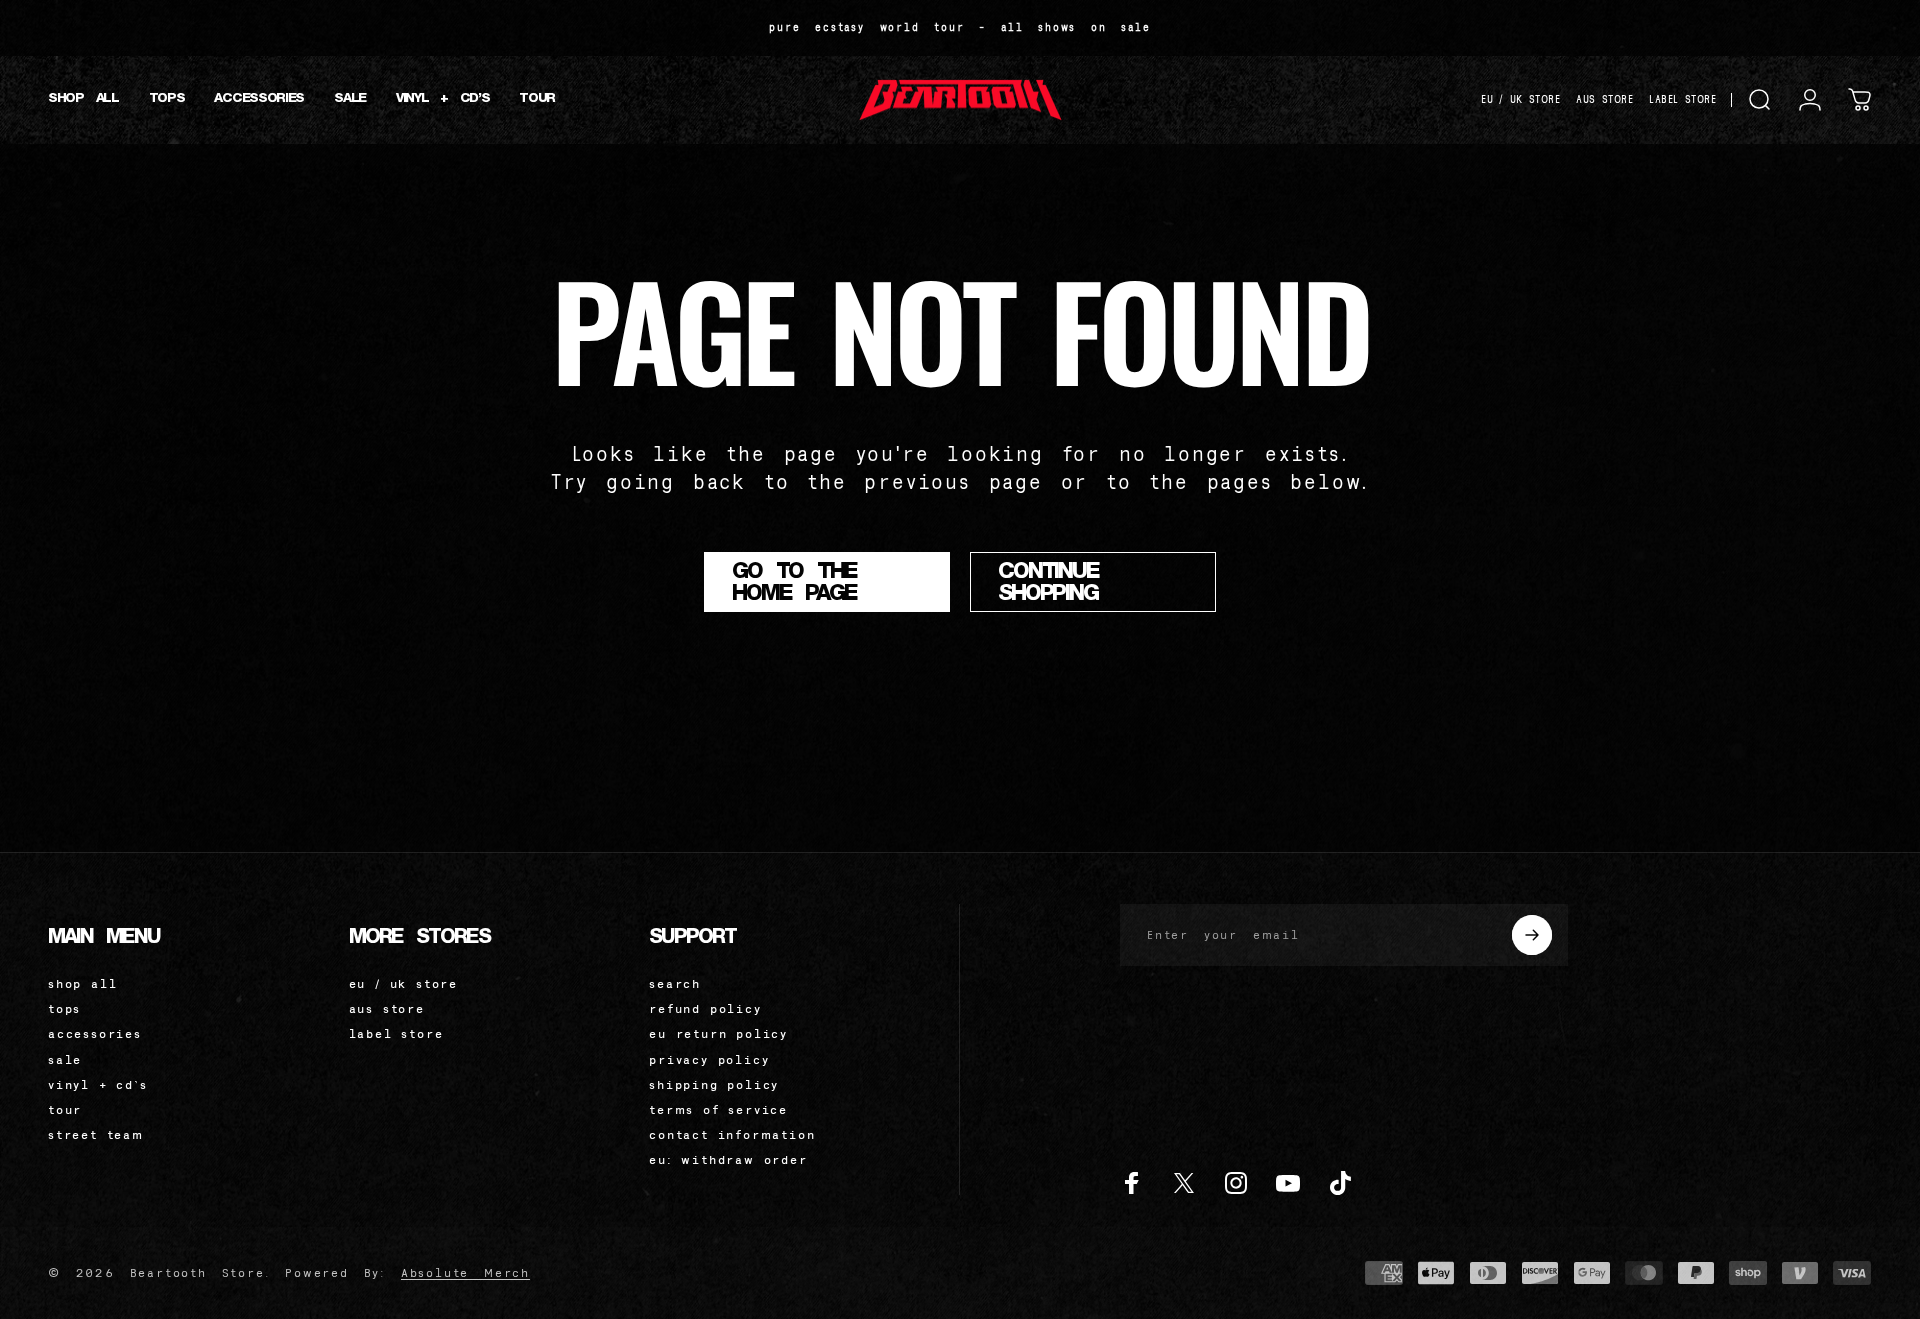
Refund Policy (705, 1008)
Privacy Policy (709, 1059)
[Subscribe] (1532, 935)
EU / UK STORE (1520, 99)
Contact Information (732, 1134)
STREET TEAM (96, 1134)
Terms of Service (718, 1109)
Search (675, 983)
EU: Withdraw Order (728, 1159)
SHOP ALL (82, 983)
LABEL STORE (1682, 99)
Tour (65, 1109)
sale (65, 1059)
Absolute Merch (465, 1272)
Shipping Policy (714, 1084)
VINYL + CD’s (98, 1084)
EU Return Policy (718, 1033)
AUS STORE (1604, 99)
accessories (95, 1033)
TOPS (64, 1008)
